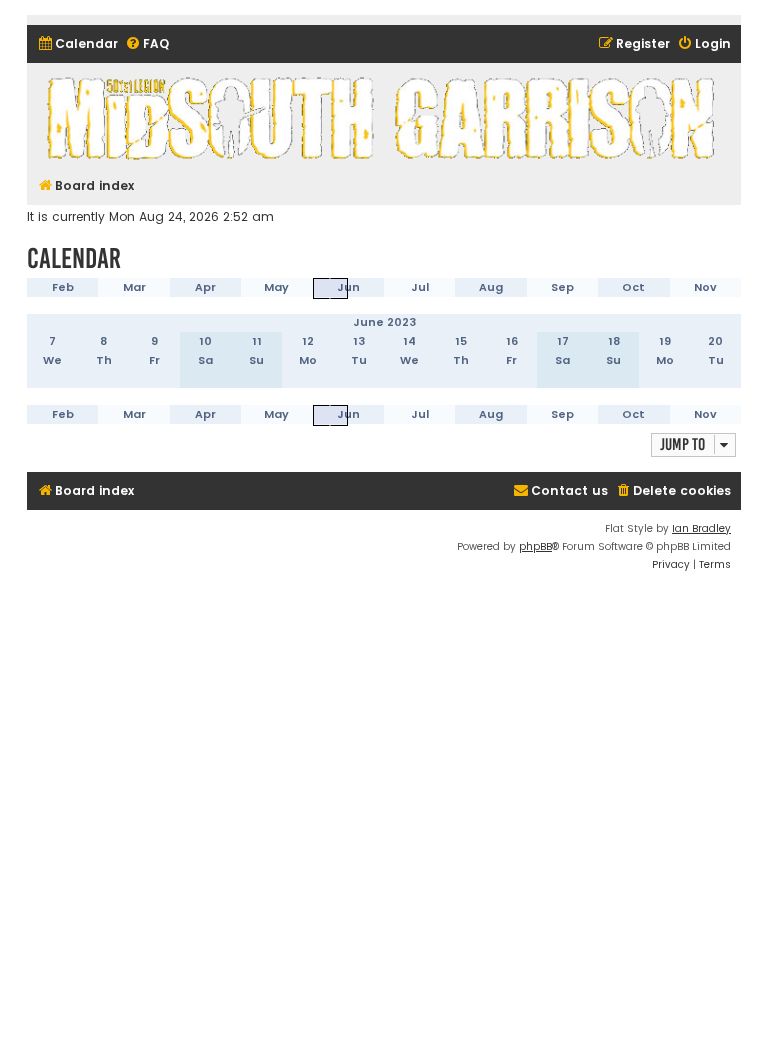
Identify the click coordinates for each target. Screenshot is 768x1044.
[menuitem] (77, 44)
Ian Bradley (701, 528)
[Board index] (384, 117)
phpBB (535, 546)
